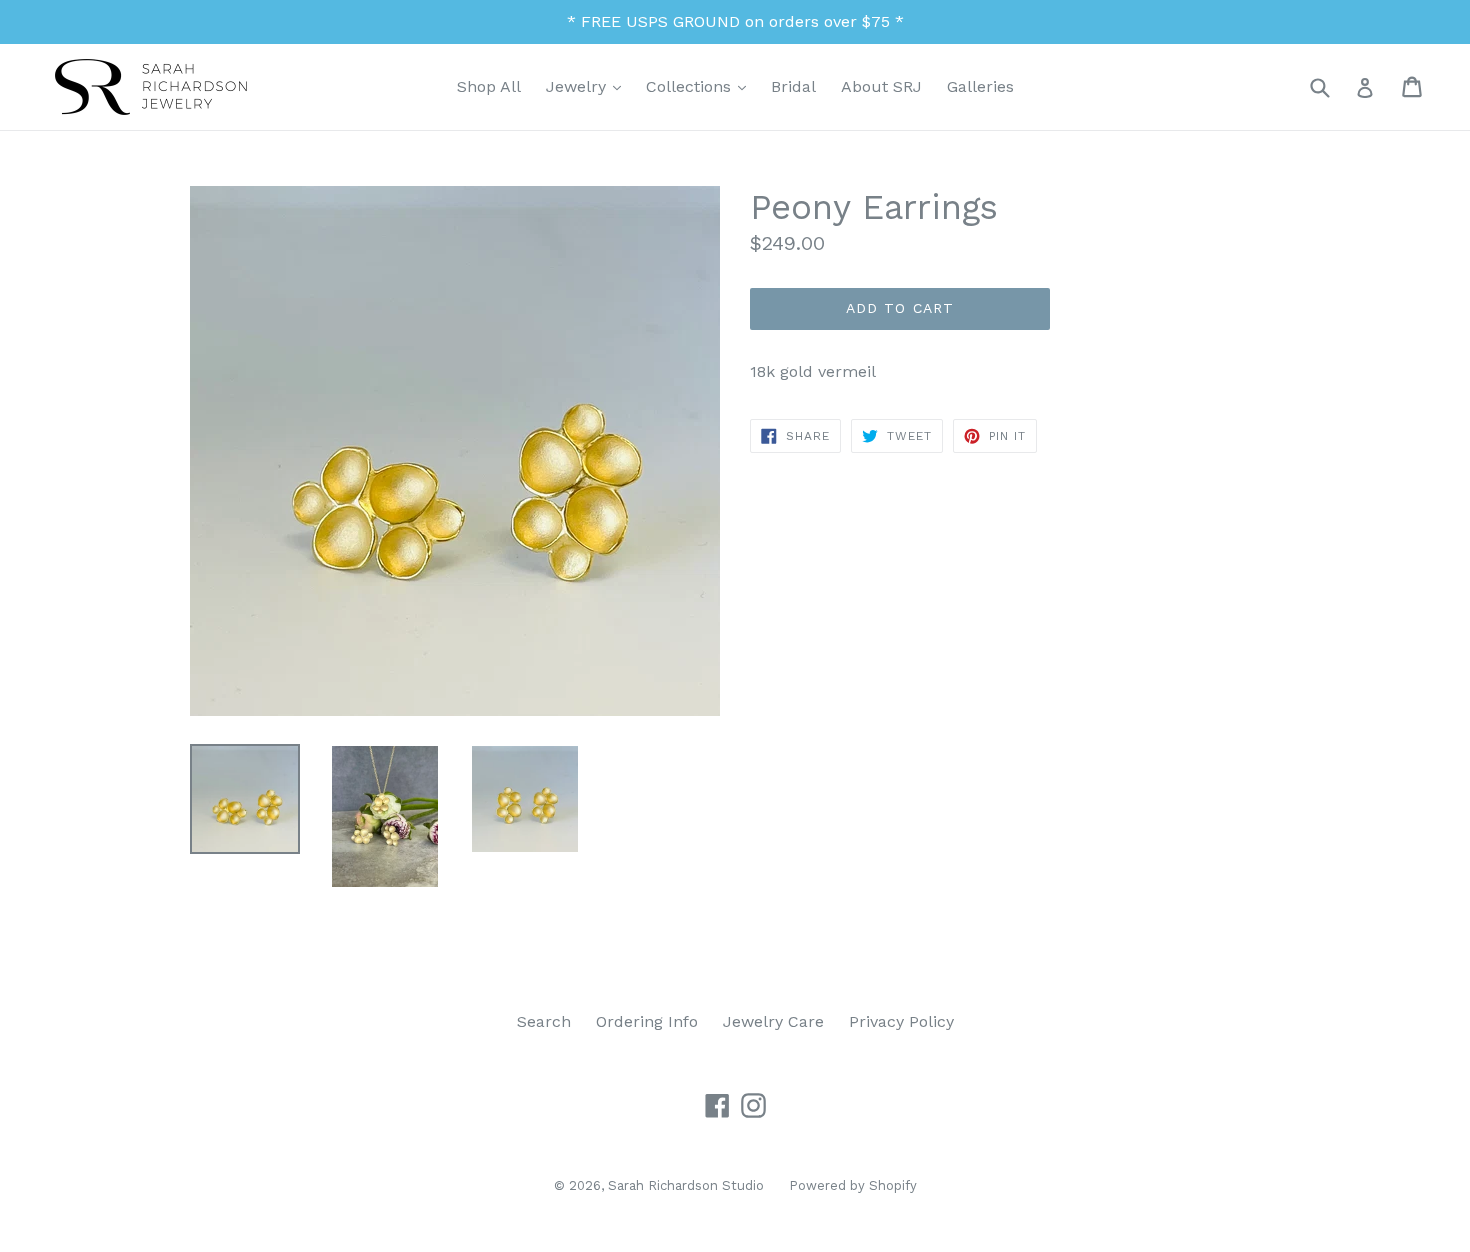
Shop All (489, 86)
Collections (701, 86)
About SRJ (881, 86)
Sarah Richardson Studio (686, 1185)
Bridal (793, 86)
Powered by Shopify (853, 1185)
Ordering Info (647, 1021)
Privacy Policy (901, 1021)
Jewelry (588, 86)
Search (544, 1021)
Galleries (980, 86)
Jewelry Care (773, 1021)
